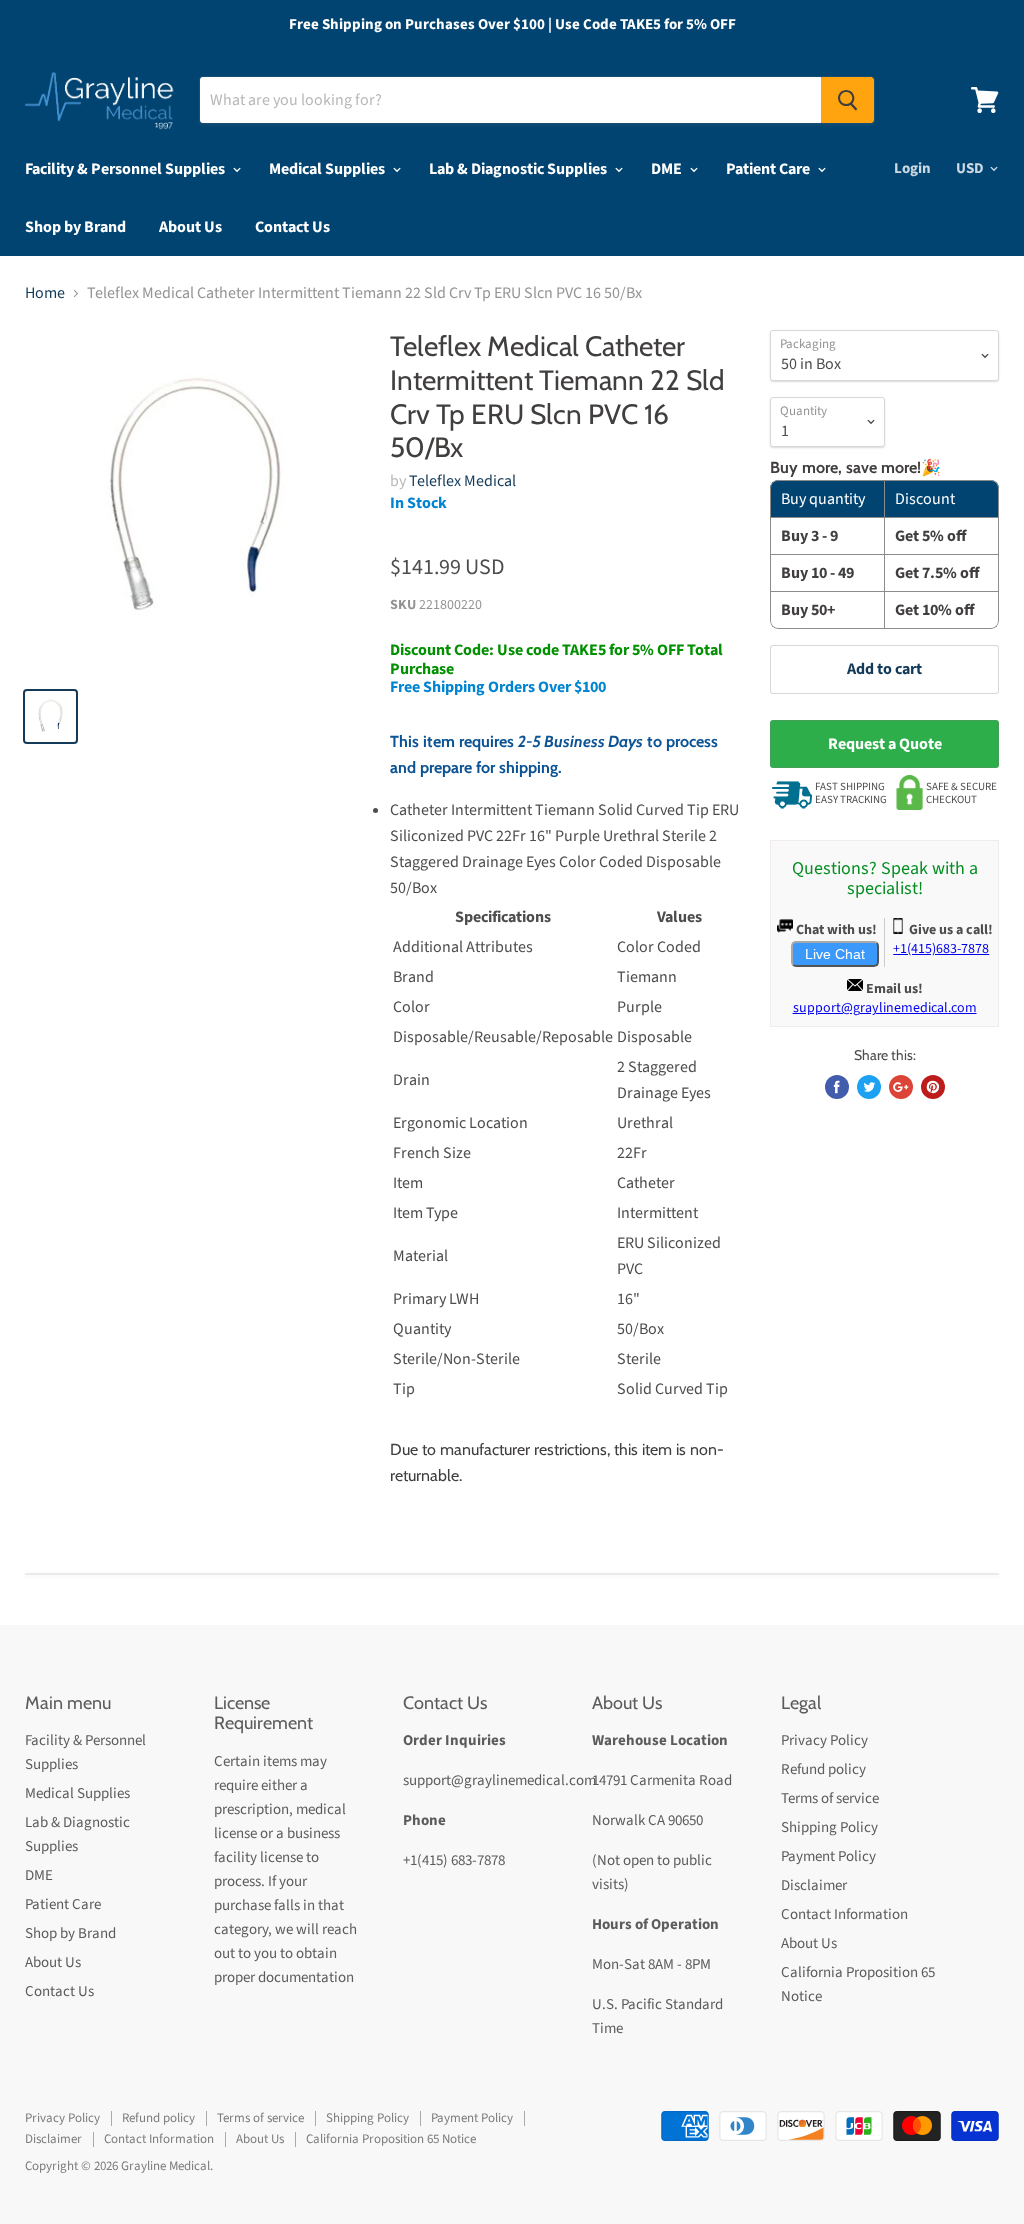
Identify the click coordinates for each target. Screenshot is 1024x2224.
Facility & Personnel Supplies (126, 169)
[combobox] (510, 100)
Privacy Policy (824, 1740)
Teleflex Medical (462, 481)
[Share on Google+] (901, 1087)
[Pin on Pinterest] (933, 1087)
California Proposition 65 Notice (391, 2139)
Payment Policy (828, 1856)
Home (45, 293)
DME (668, 169)
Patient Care (769, 169)
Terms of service (830, 1798)
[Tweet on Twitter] (869, 1087)
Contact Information (844, 1914)
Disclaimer (814, 1885)
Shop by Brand (75, 227)
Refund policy (823, 1769)
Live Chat (835, 954)
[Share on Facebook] (837, 1087)
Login (912, 168)
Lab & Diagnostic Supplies (519, 169)
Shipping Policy (829, 1827)
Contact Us (292, 227)
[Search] (847, 100)
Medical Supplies (328, 169)
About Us (190, 227)
